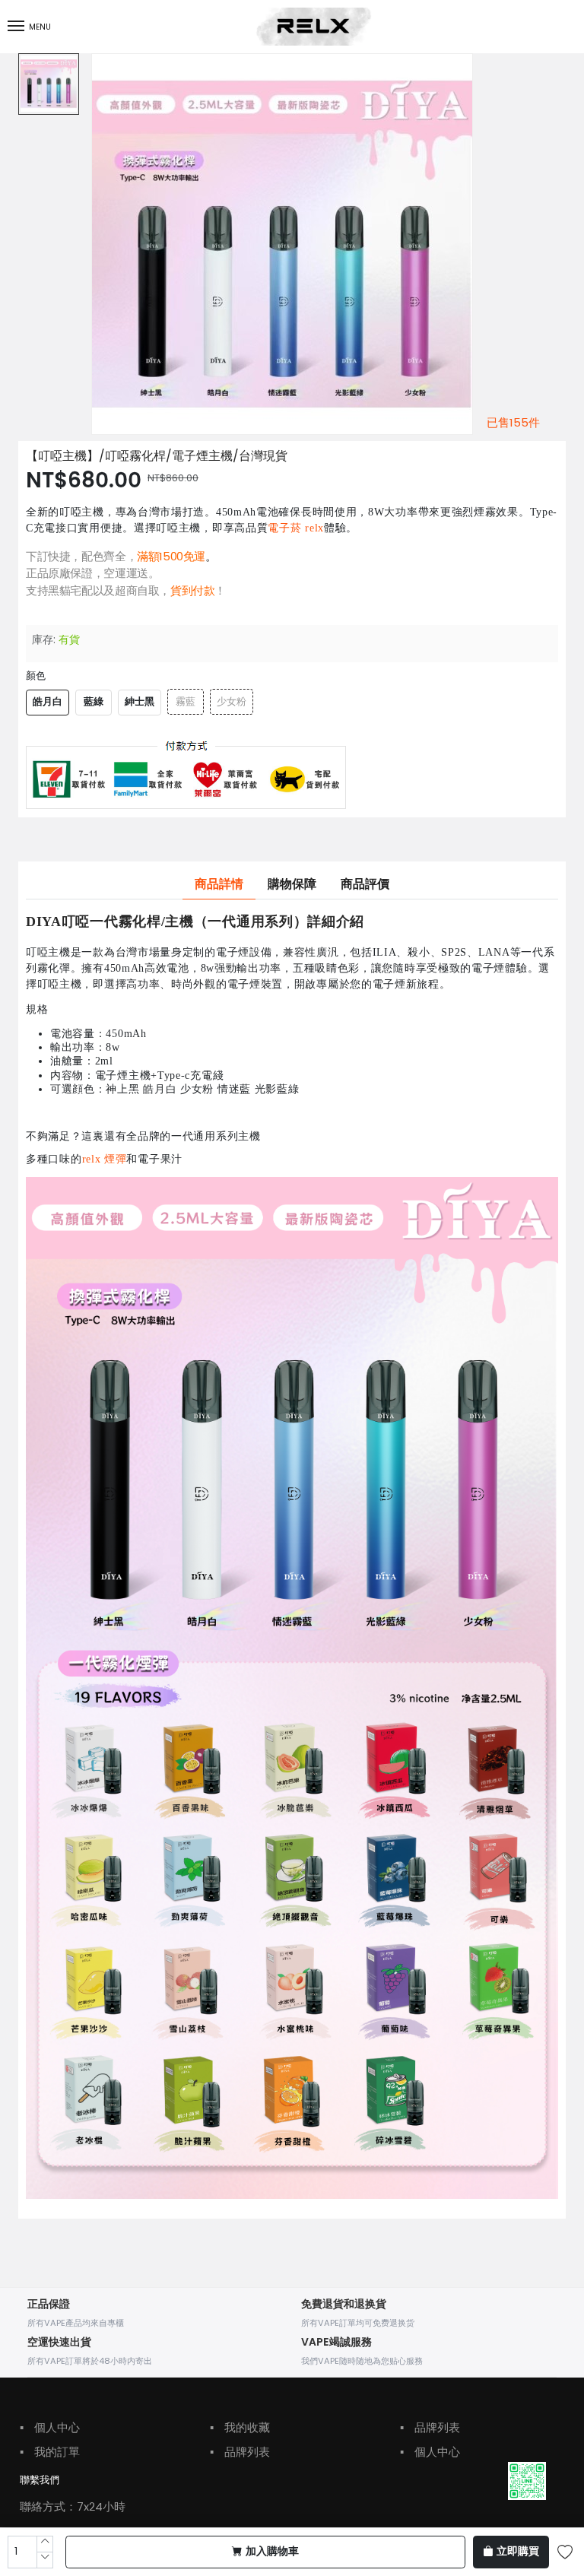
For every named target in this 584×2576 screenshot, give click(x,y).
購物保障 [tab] (292, 884)
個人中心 (50, 2427)
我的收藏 (240, 2427)
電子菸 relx (296, 528)
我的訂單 (50, 2452)
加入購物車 (272, 2552)
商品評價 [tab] (365, 884)
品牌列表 (240, 2452)
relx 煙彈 (105, 1160)
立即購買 (518, 2552)
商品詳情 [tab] (219, 884)
